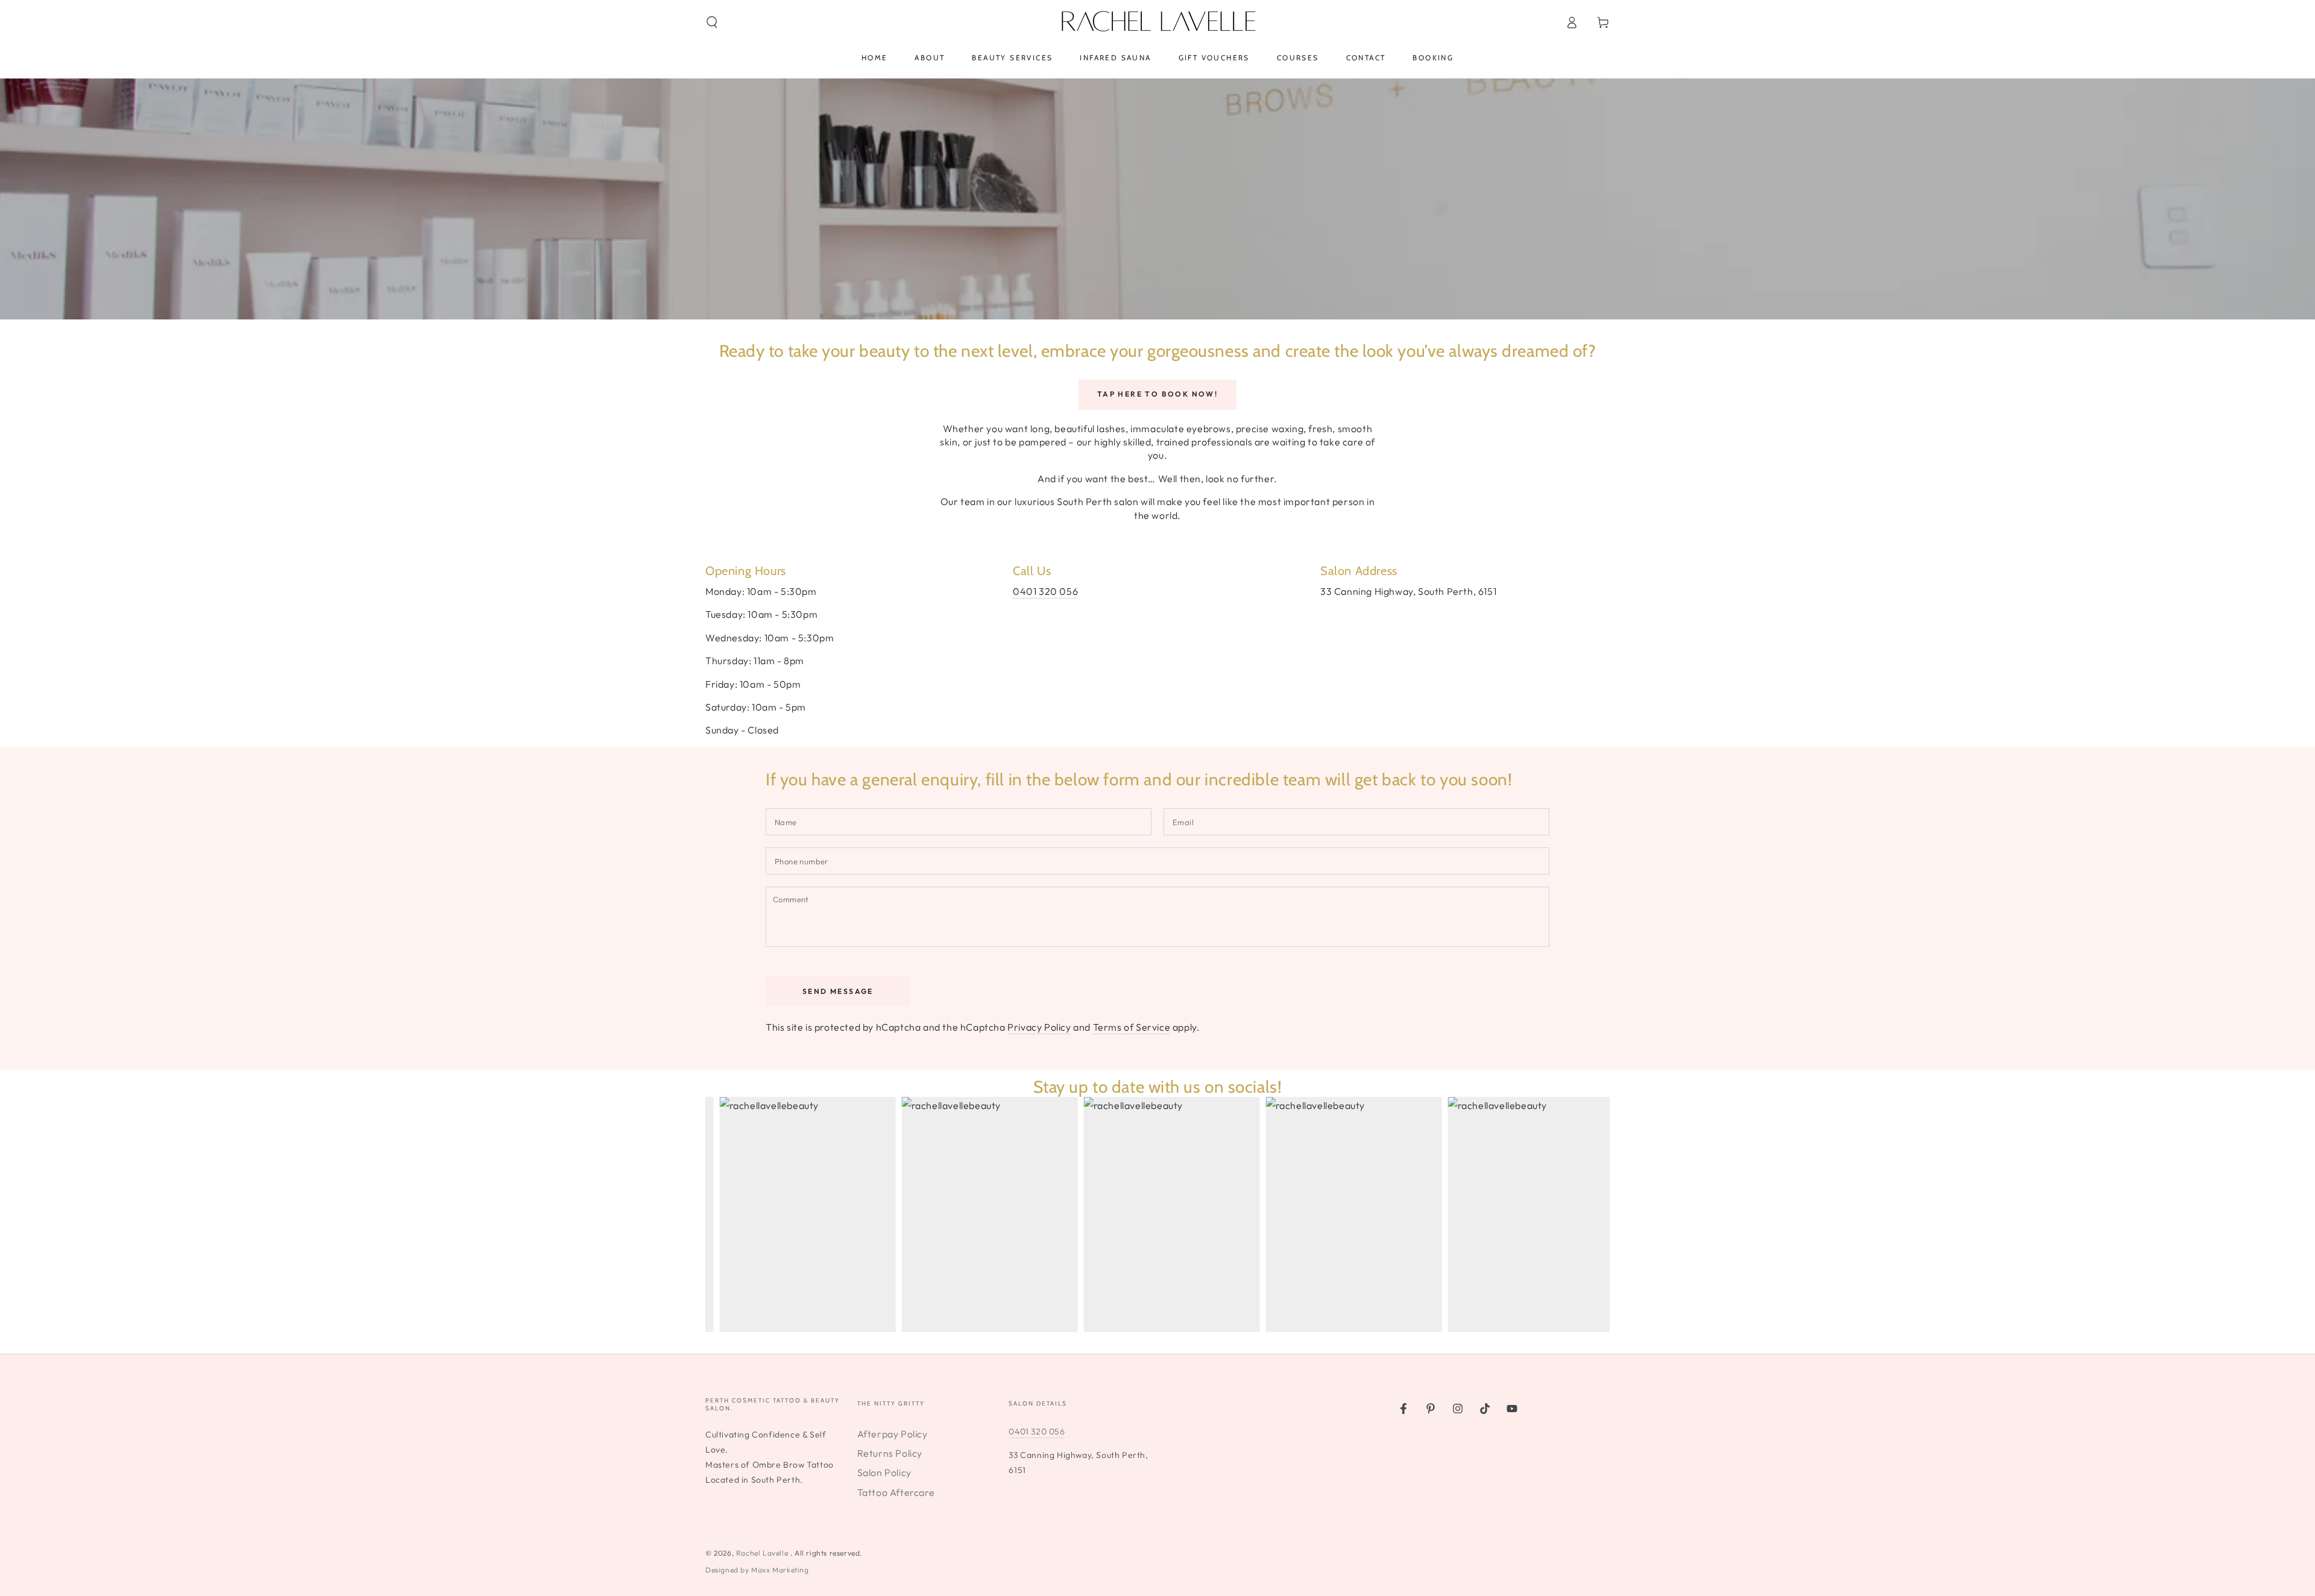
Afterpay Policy (893, 1434)
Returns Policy (890, 1453)
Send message (838, 991)
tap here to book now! (1157, 394)
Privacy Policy (1039, 1027)
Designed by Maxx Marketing (757, 1570)
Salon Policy (884, 1472)
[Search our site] (712, 22)
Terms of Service (1132, 1027)
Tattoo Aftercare (896, 1492)
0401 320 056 (1045, 591)
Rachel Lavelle (763, 1553)
